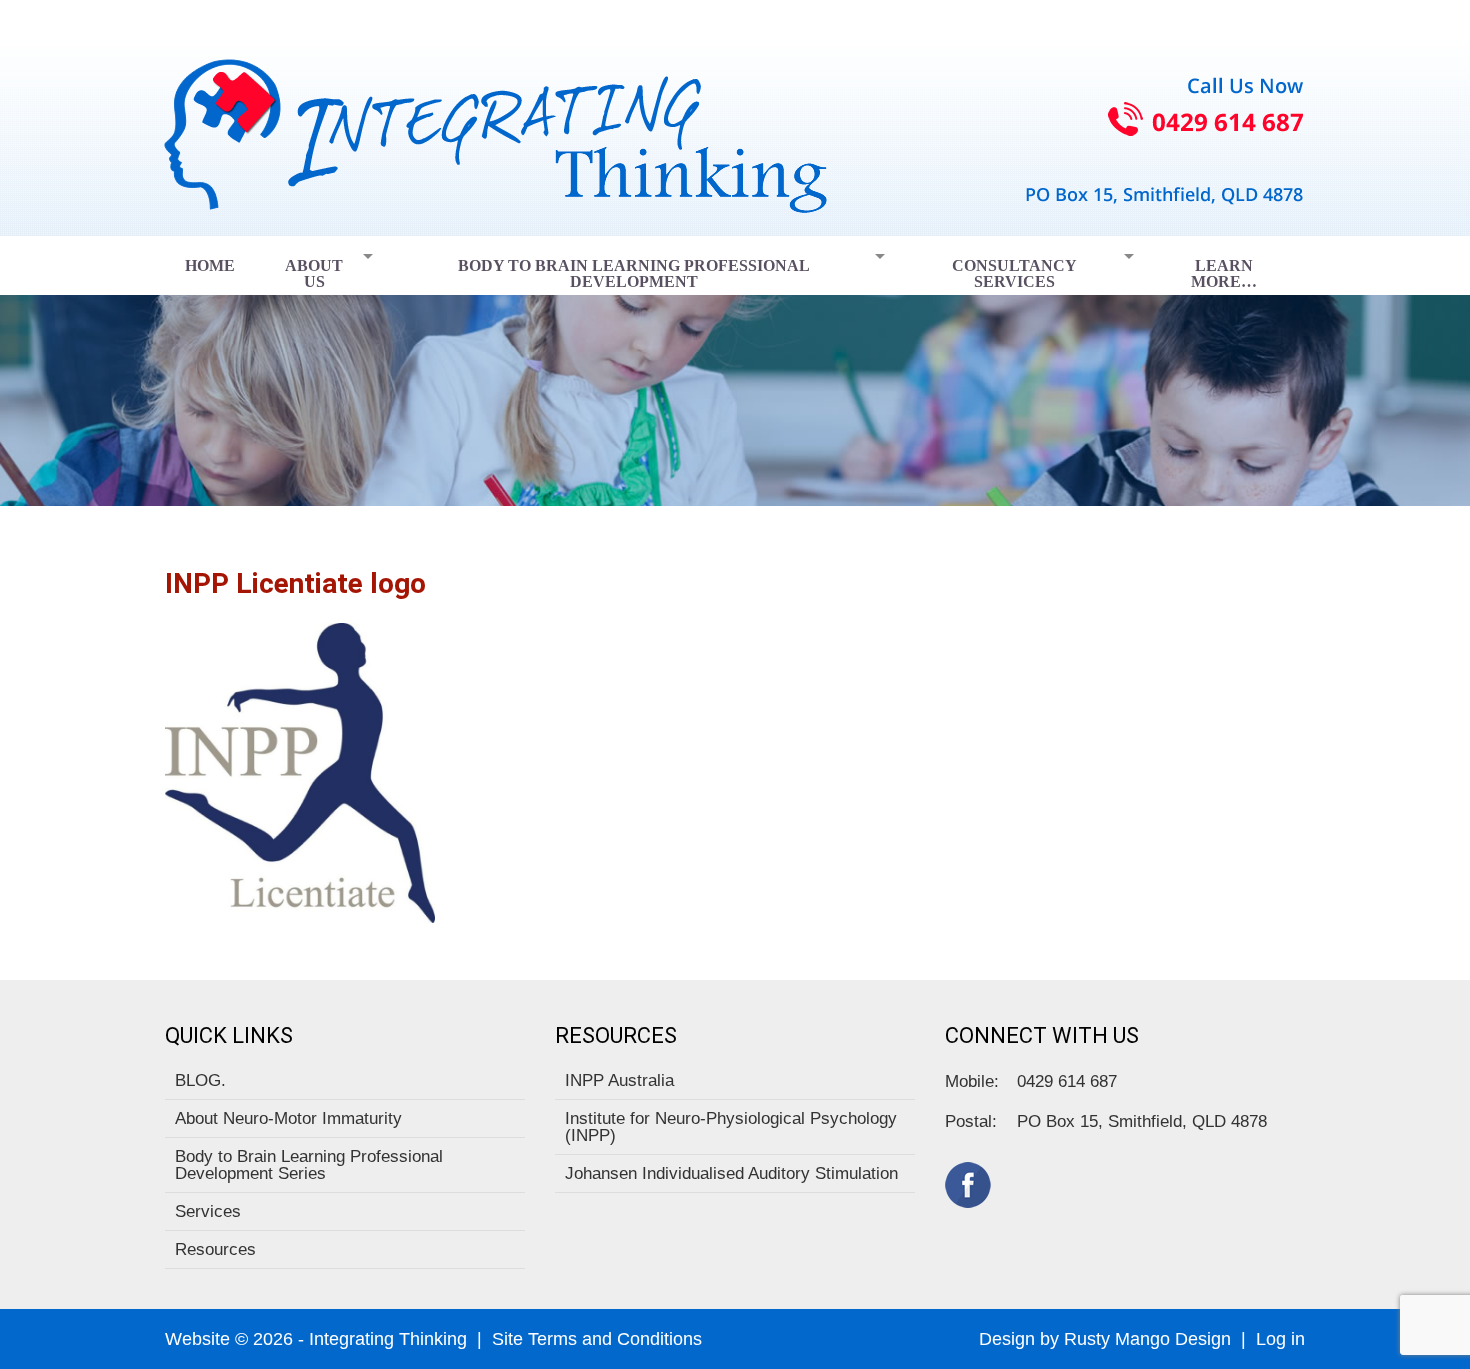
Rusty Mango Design (1147, 1339)
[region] (735, 371)
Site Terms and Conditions (597, 1339)
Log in (1280, 1339)
